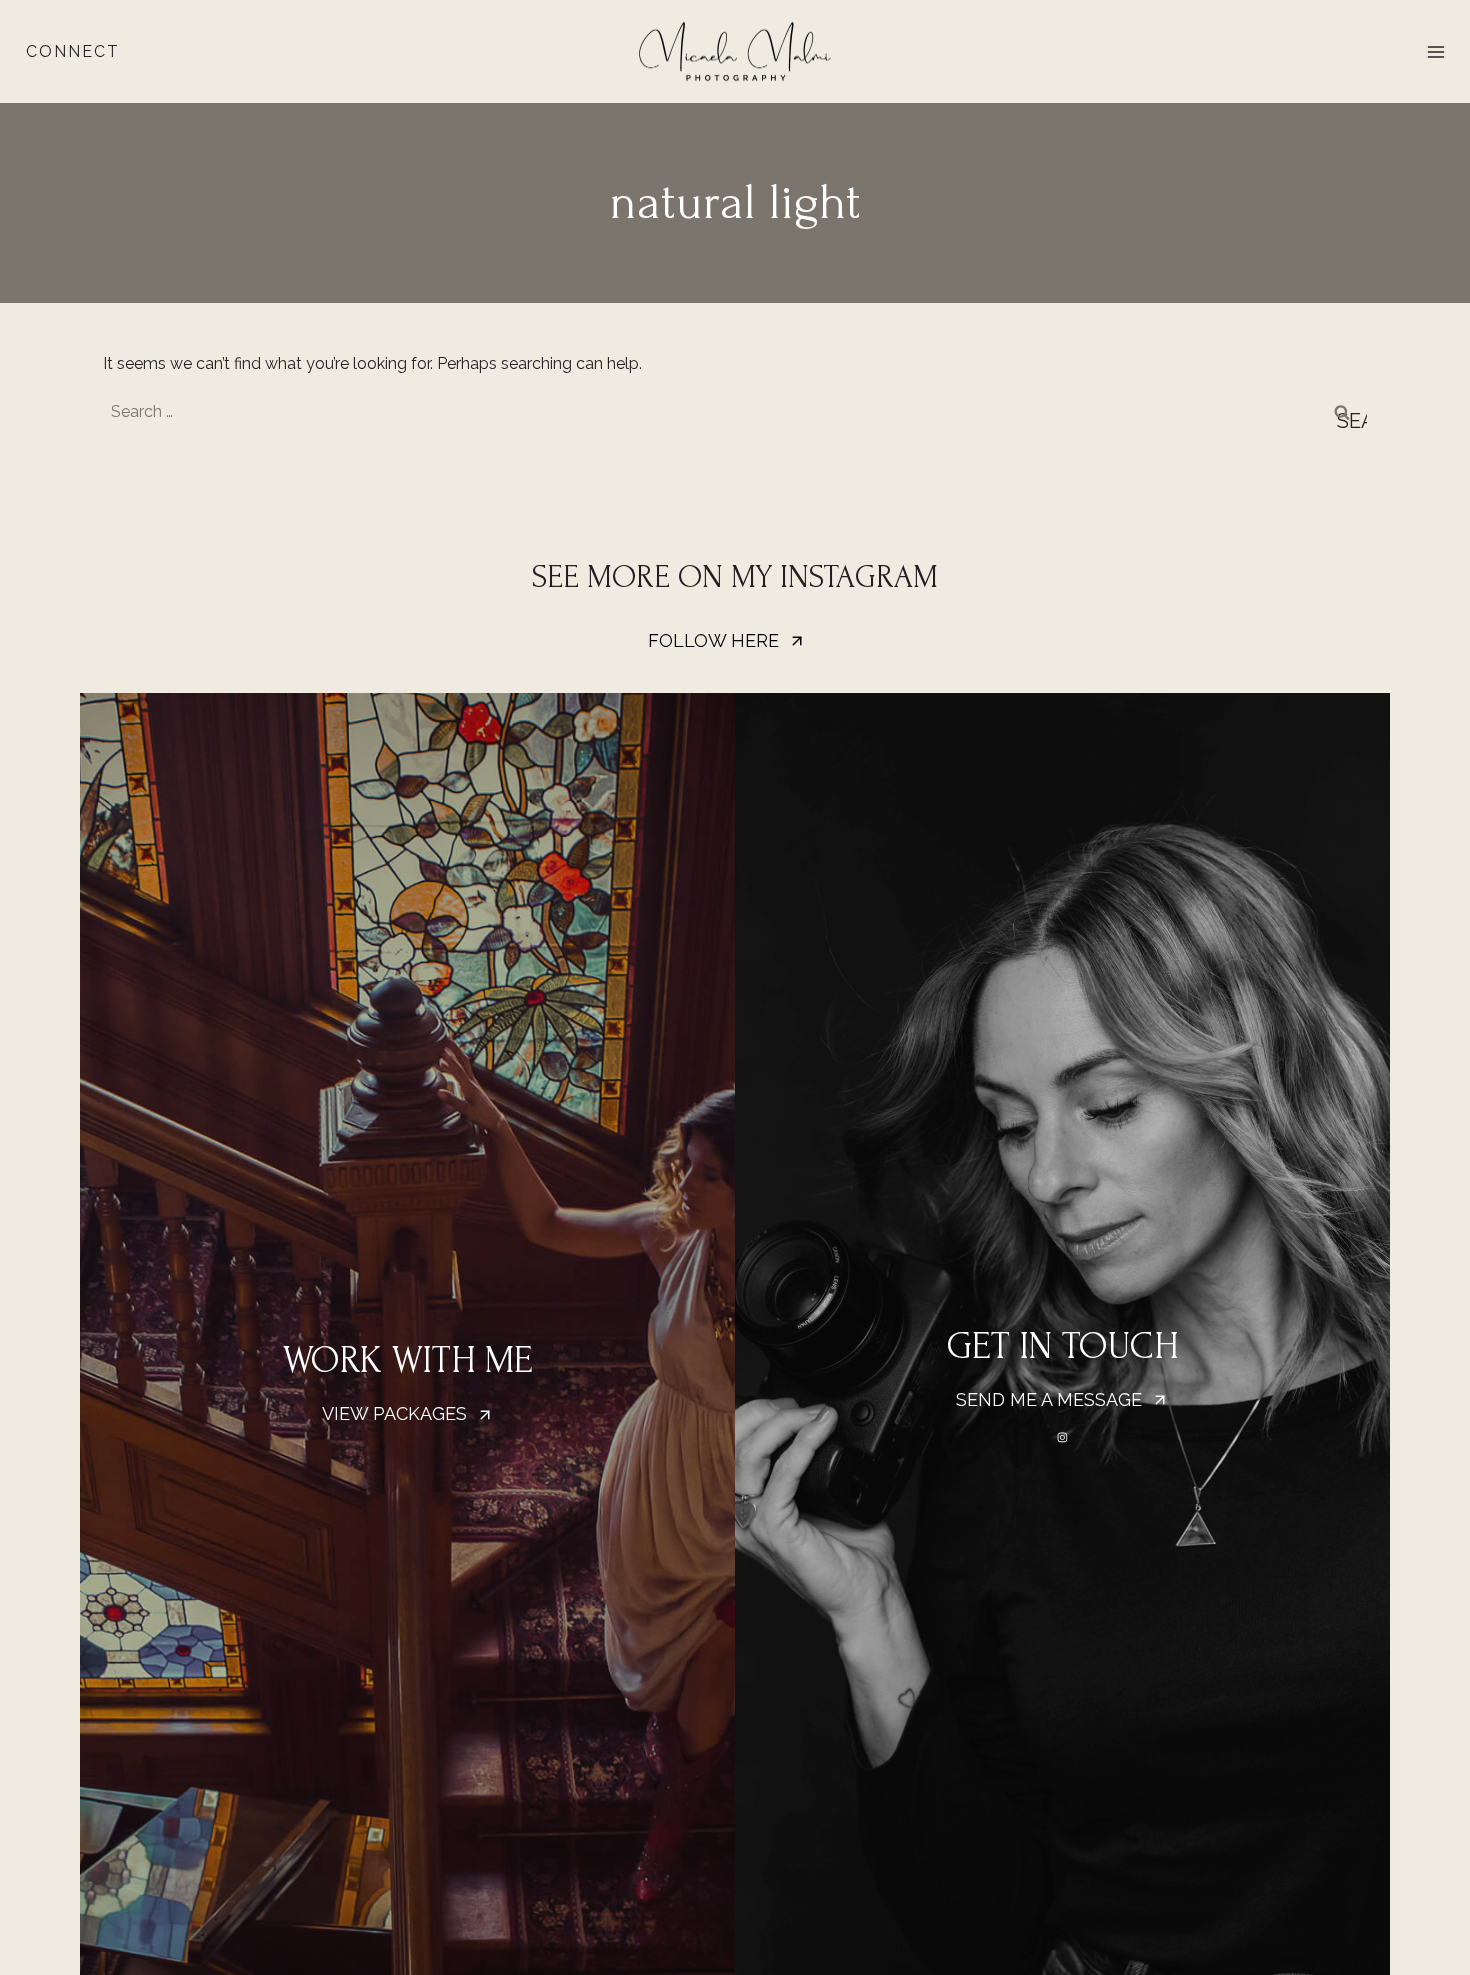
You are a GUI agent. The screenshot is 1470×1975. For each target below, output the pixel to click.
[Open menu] (1435, 51)
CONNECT (73, 51)
